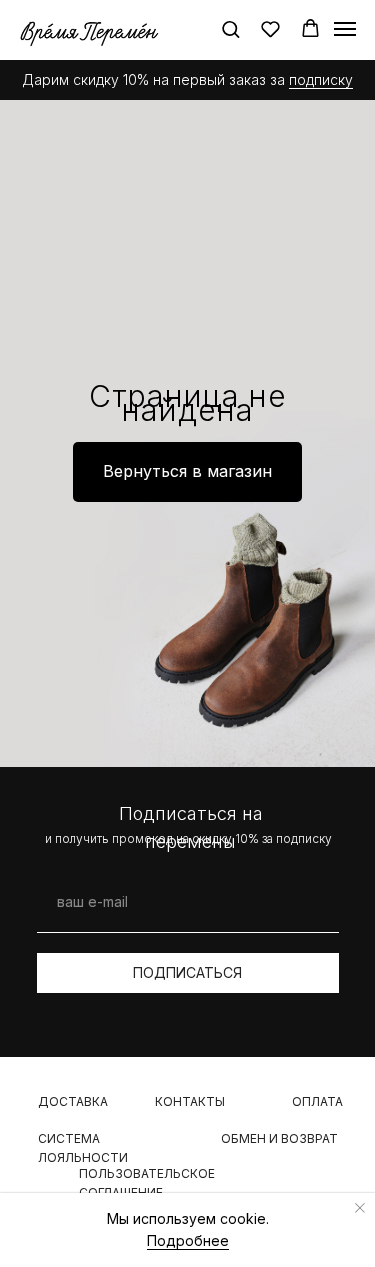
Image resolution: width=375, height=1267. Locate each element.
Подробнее (188, 1240)
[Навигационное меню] (345, 29)
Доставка (73, 1101)
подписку (321, 79)
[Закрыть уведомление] (360, 1208)
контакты (190, 1101)
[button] (230, 28)
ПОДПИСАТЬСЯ (187, 972)
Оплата (317, 1101)
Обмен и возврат (279, 1138)
